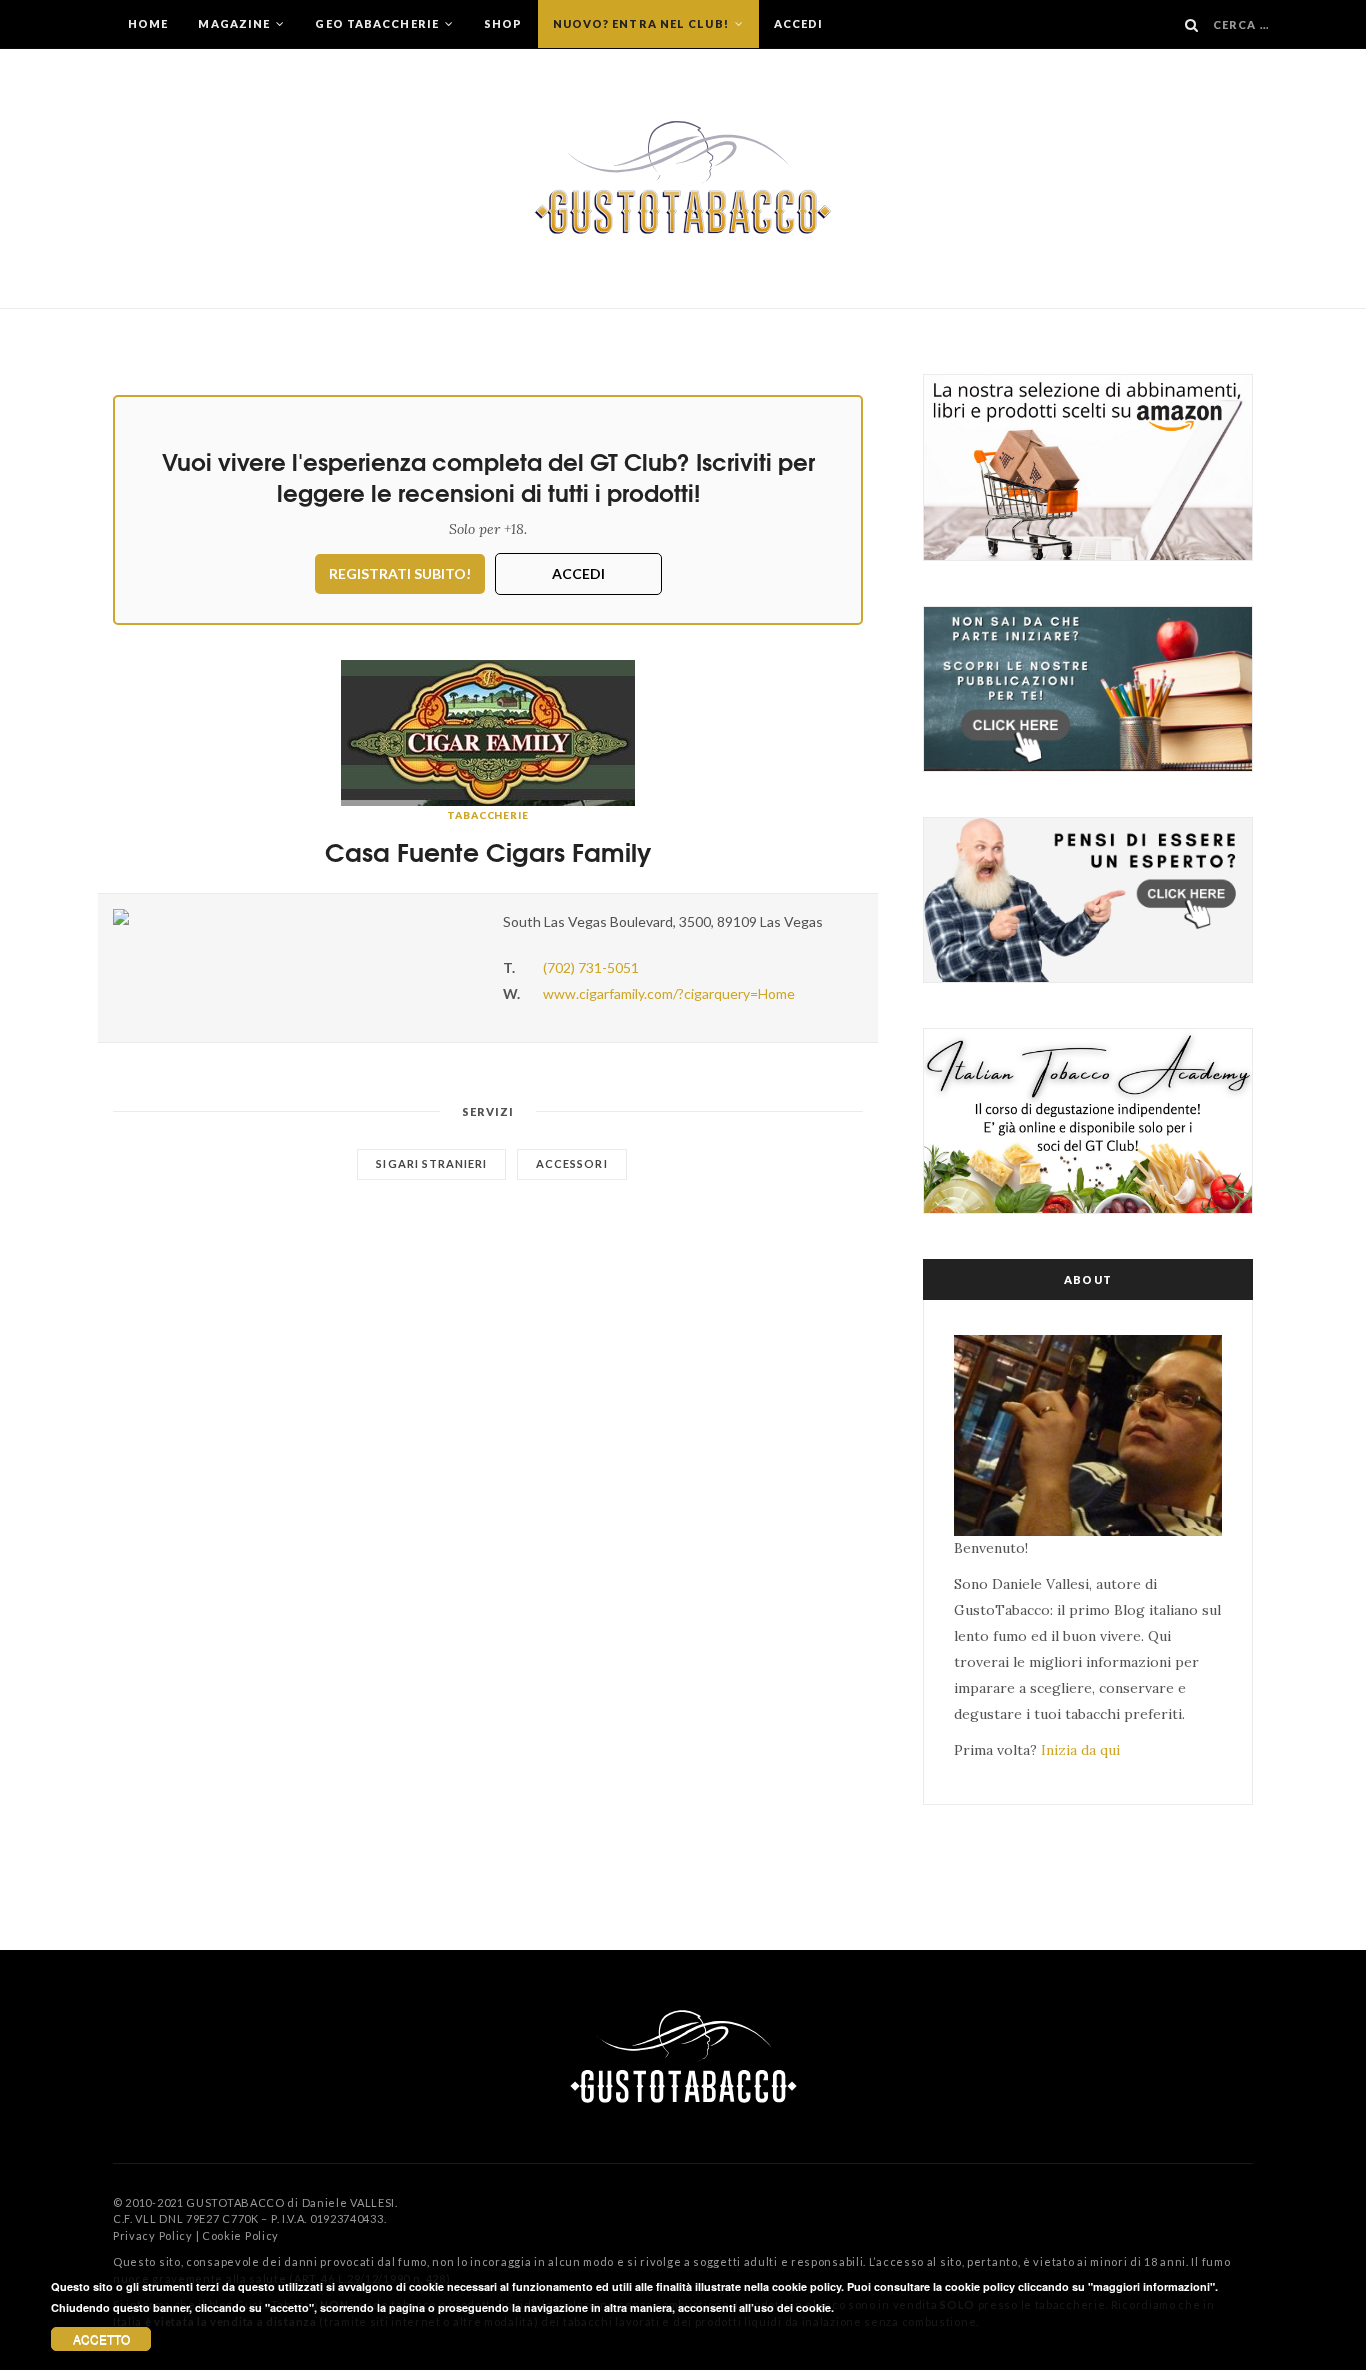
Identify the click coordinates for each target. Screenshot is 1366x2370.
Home (148, 23)
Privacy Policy (153, 2235)
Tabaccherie (488, 815)
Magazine (235, 23)
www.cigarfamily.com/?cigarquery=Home (669, 993)
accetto (101, 2338)
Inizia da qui (1080, 1750)
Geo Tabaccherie (378, 23)
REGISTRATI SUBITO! (400, 573)
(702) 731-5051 (591, 967)
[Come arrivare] (293, 917)
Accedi (799, 23)
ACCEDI (578, 573)
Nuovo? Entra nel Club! (642, 23)
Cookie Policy (240, 2235)
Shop (503, 23)
